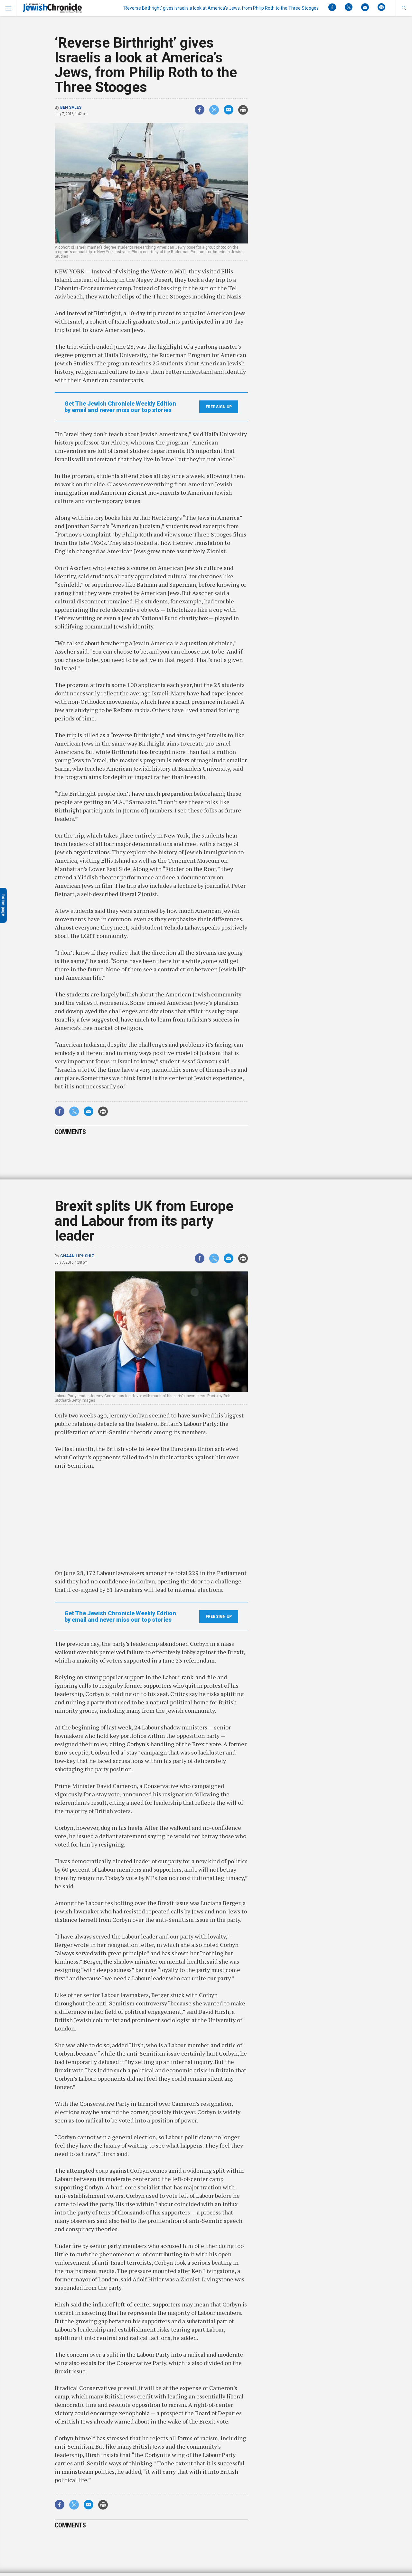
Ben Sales (71, 107)
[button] (404, 8)
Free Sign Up (219, 407)
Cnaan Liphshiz (77, 1256)
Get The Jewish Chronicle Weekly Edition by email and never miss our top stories (120, 407)
